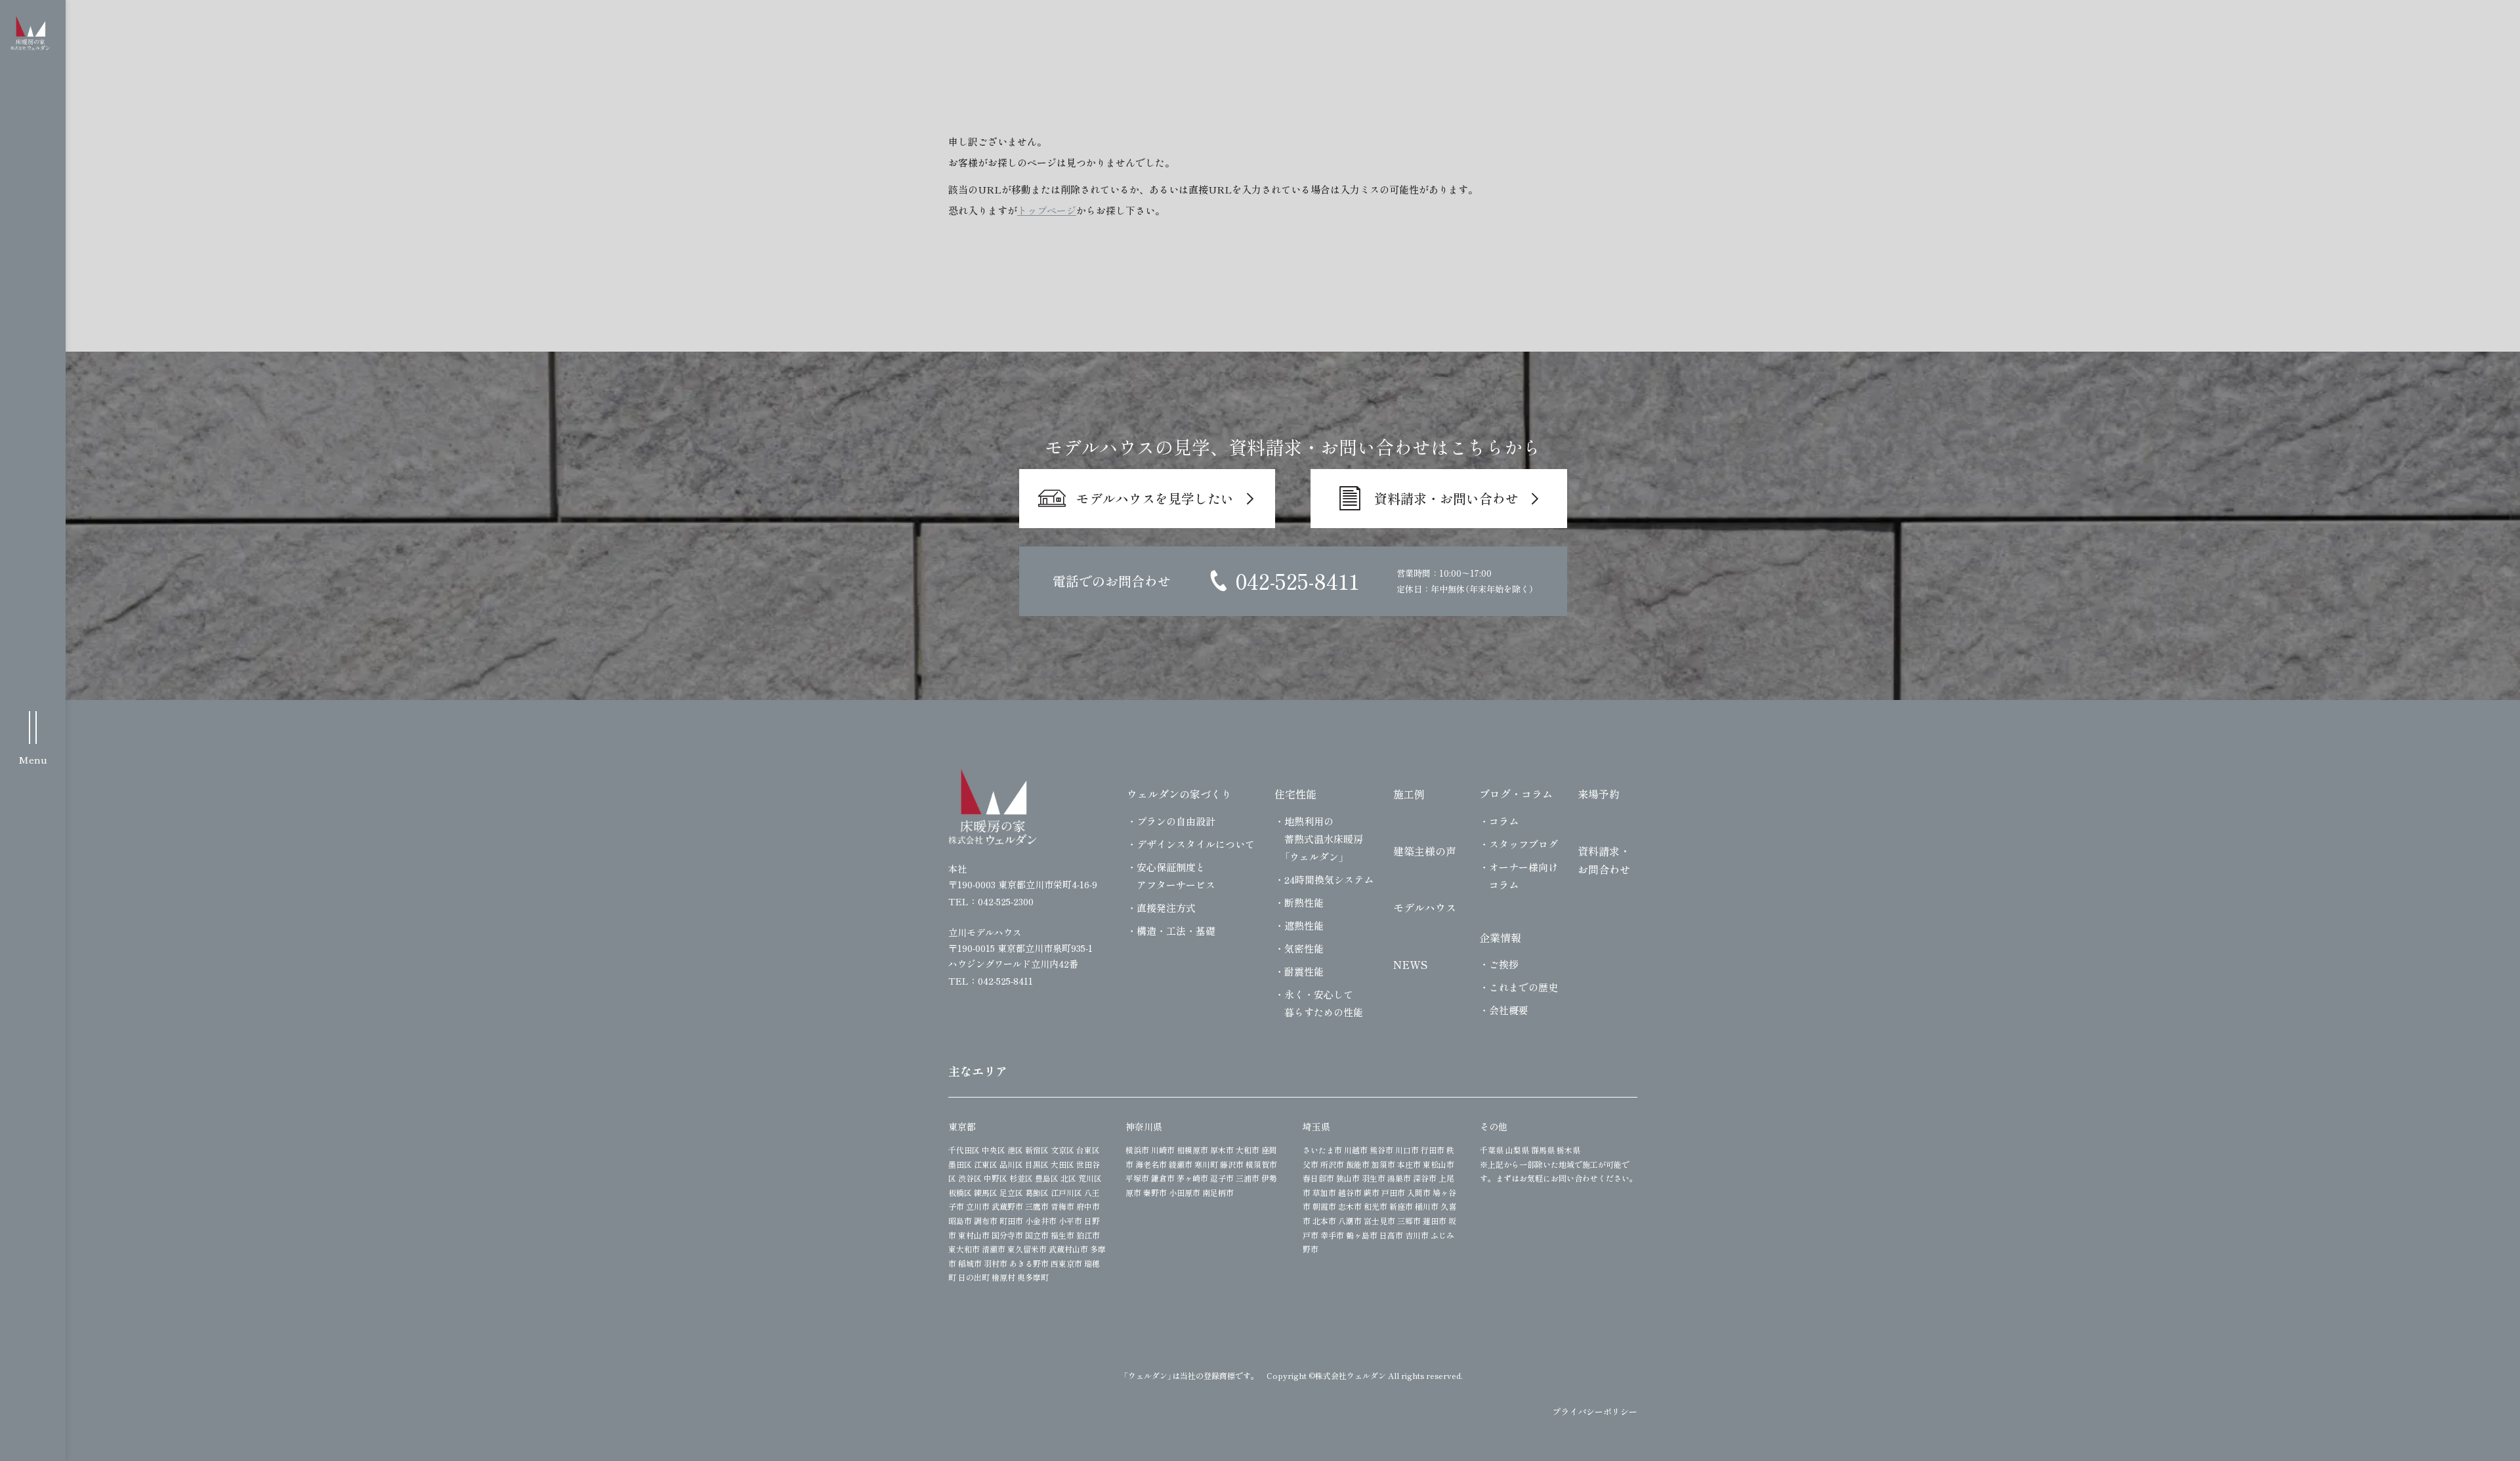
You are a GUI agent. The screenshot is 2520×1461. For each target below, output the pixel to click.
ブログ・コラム (1516, 794)
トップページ (1047, 210)
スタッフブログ (1523, 844)
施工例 (1409, 794)
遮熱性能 (1304, 925)
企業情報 (1500, 937)
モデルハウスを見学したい (1155, 498)
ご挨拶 (1504, 964)
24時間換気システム (1329, 879)
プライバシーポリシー (1595, 1411)
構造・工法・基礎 (1176, 931)
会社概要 (1509, 1010)
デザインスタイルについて (1196, 844)
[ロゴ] (993, 807)
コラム (1504, 821)
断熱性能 (1304, 902)
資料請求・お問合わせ (1604, 860)
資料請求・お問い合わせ (1446, 498)
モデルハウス (1425, 907)
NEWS (1410, 964)
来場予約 (1599, 794)
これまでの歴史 (1523, 987)
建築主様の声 (1425, 851)
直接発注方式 (1166, 908)
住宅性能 (1295, 794)
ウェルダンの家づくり (1179, 794)
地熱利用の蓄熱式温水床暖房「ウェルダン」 (1324, 839)
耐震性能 (1304, 971)
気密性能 (1304, 948)
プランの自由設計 (1176, 821)
